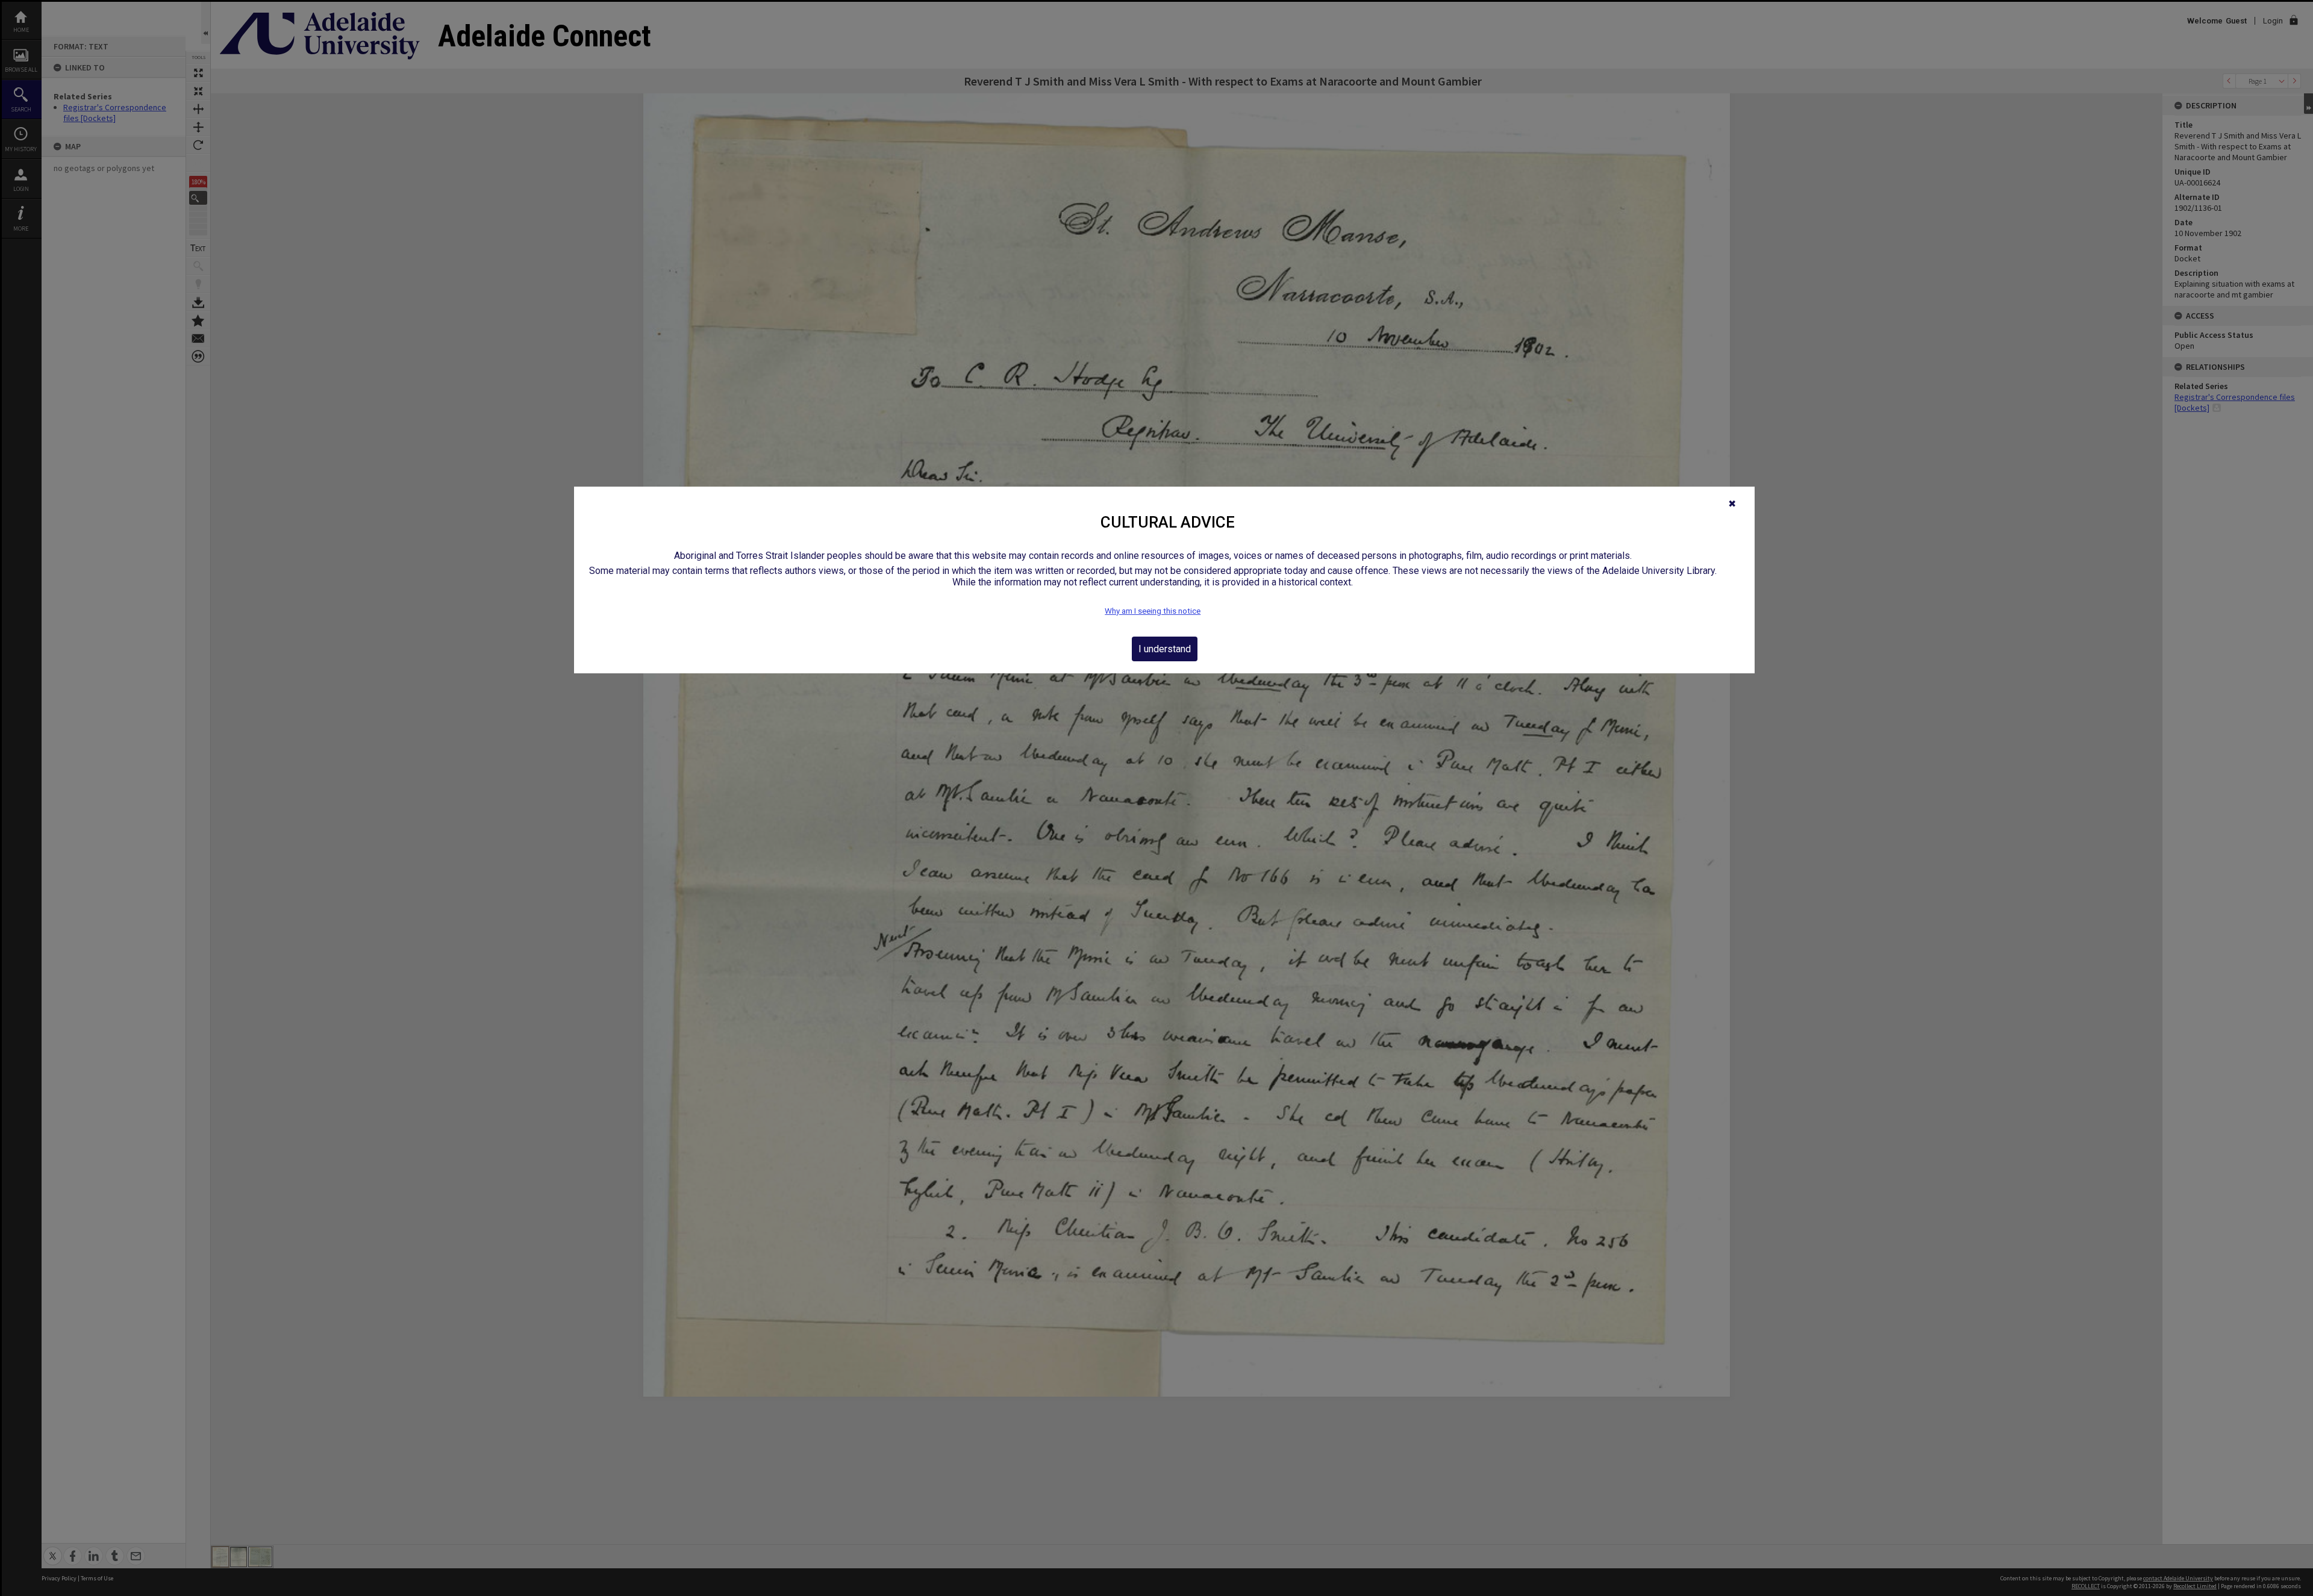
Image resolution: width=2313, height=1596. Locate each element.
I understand (1165, 649)
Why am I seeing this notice (1153, 611)
